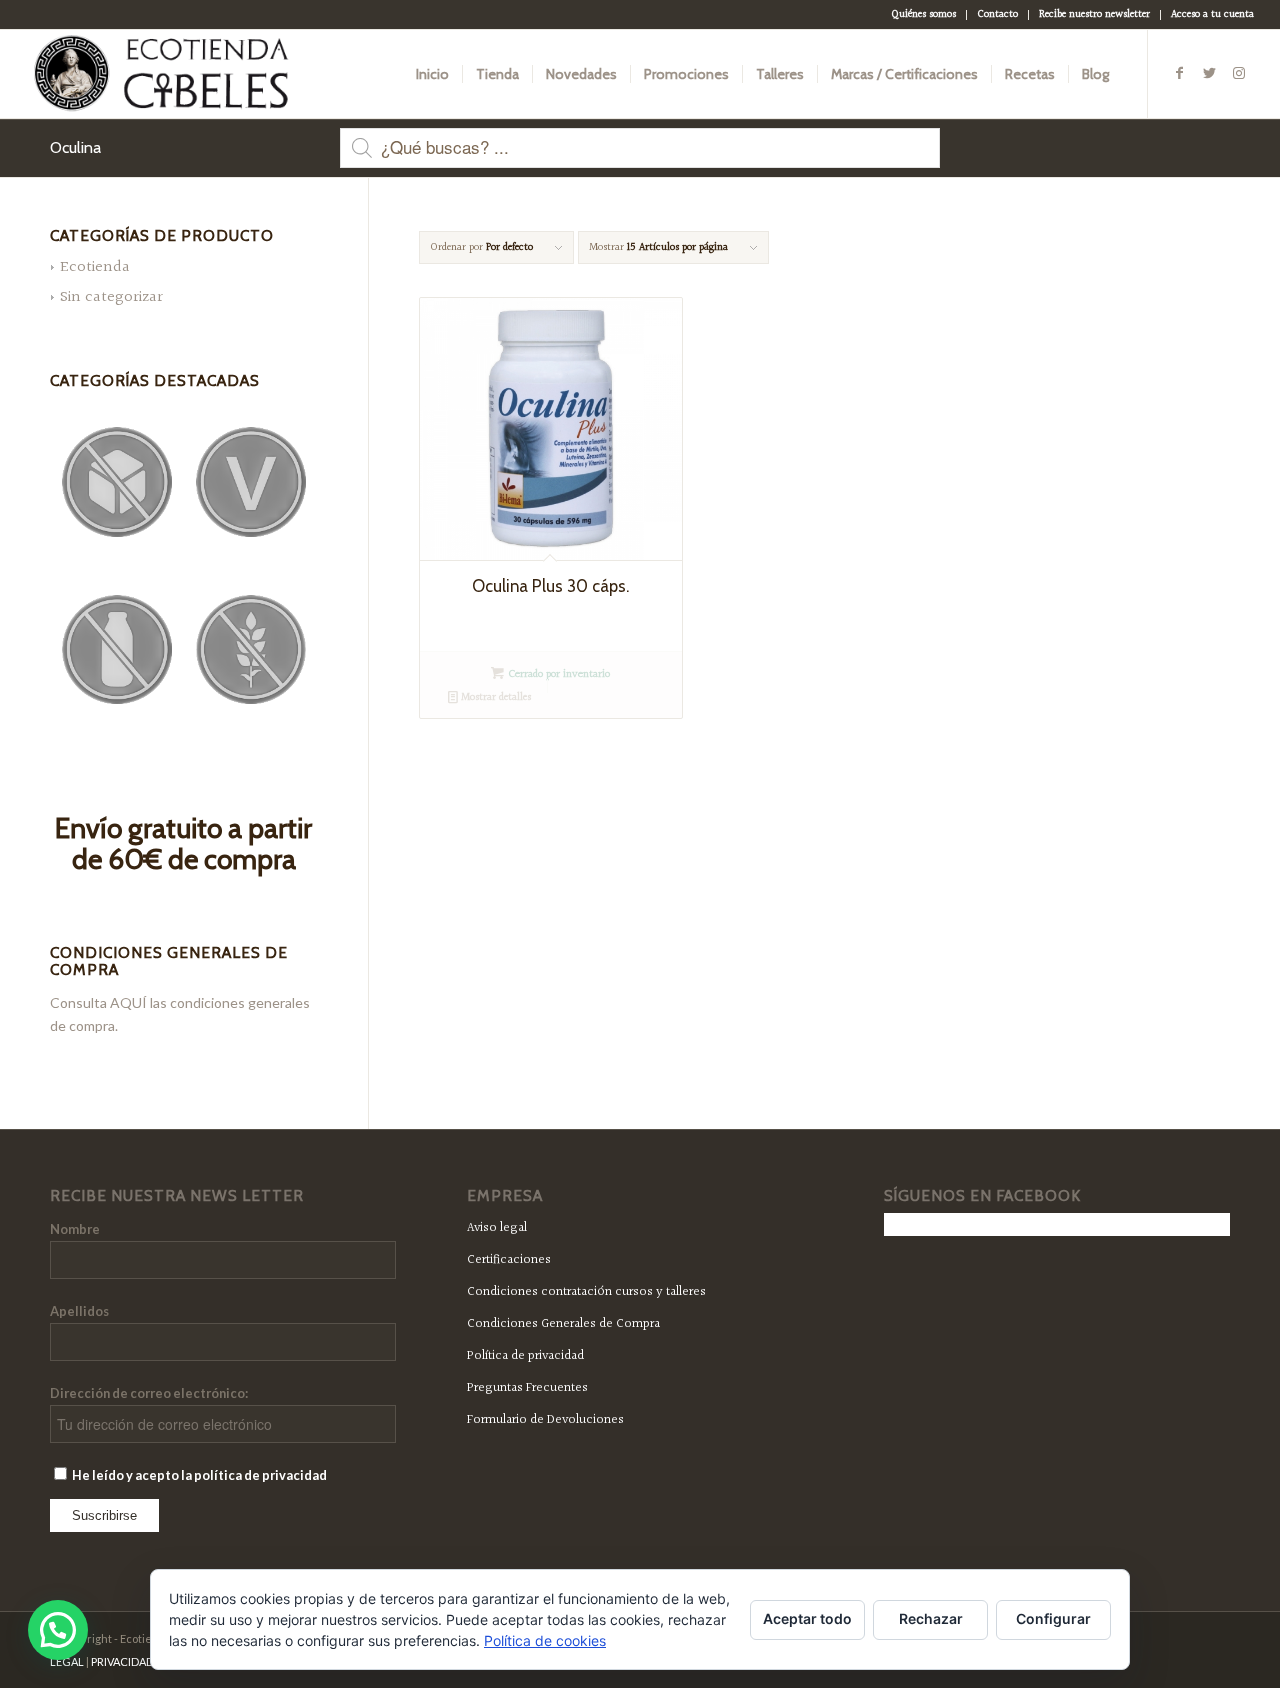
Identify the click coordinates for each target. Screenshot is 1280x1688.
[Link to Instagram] (1239, 73)
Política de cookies (545, 1640)
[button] (58, 1630)
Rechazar (931, 1618)
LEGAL (67, 1661)
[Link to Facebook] (1179, 73)
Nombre (75, 1229)
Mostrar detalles (494, 697)
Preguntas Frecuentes (527, 1388)
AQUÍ (128, 1002)
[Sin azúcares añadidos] (117, 482)
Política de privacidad (525, 1356)
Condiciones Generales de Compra (563, 1324)
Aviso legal (497, 1228)
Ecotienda (95, 267)
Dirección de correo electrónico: (149, 1393)
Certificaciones (509, 1260)
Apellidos (79, 1311)
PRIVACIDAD (122, 1661)
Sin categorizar (111, 297)
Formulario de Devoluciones (545, 1420)
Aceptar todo (807, 1618)
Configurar (1053, 1618)
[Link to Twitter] (1209, 73)
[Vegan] (251, 482)
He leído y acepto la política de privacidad (198, 1475)
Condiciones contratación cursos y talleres (586, 1292)
